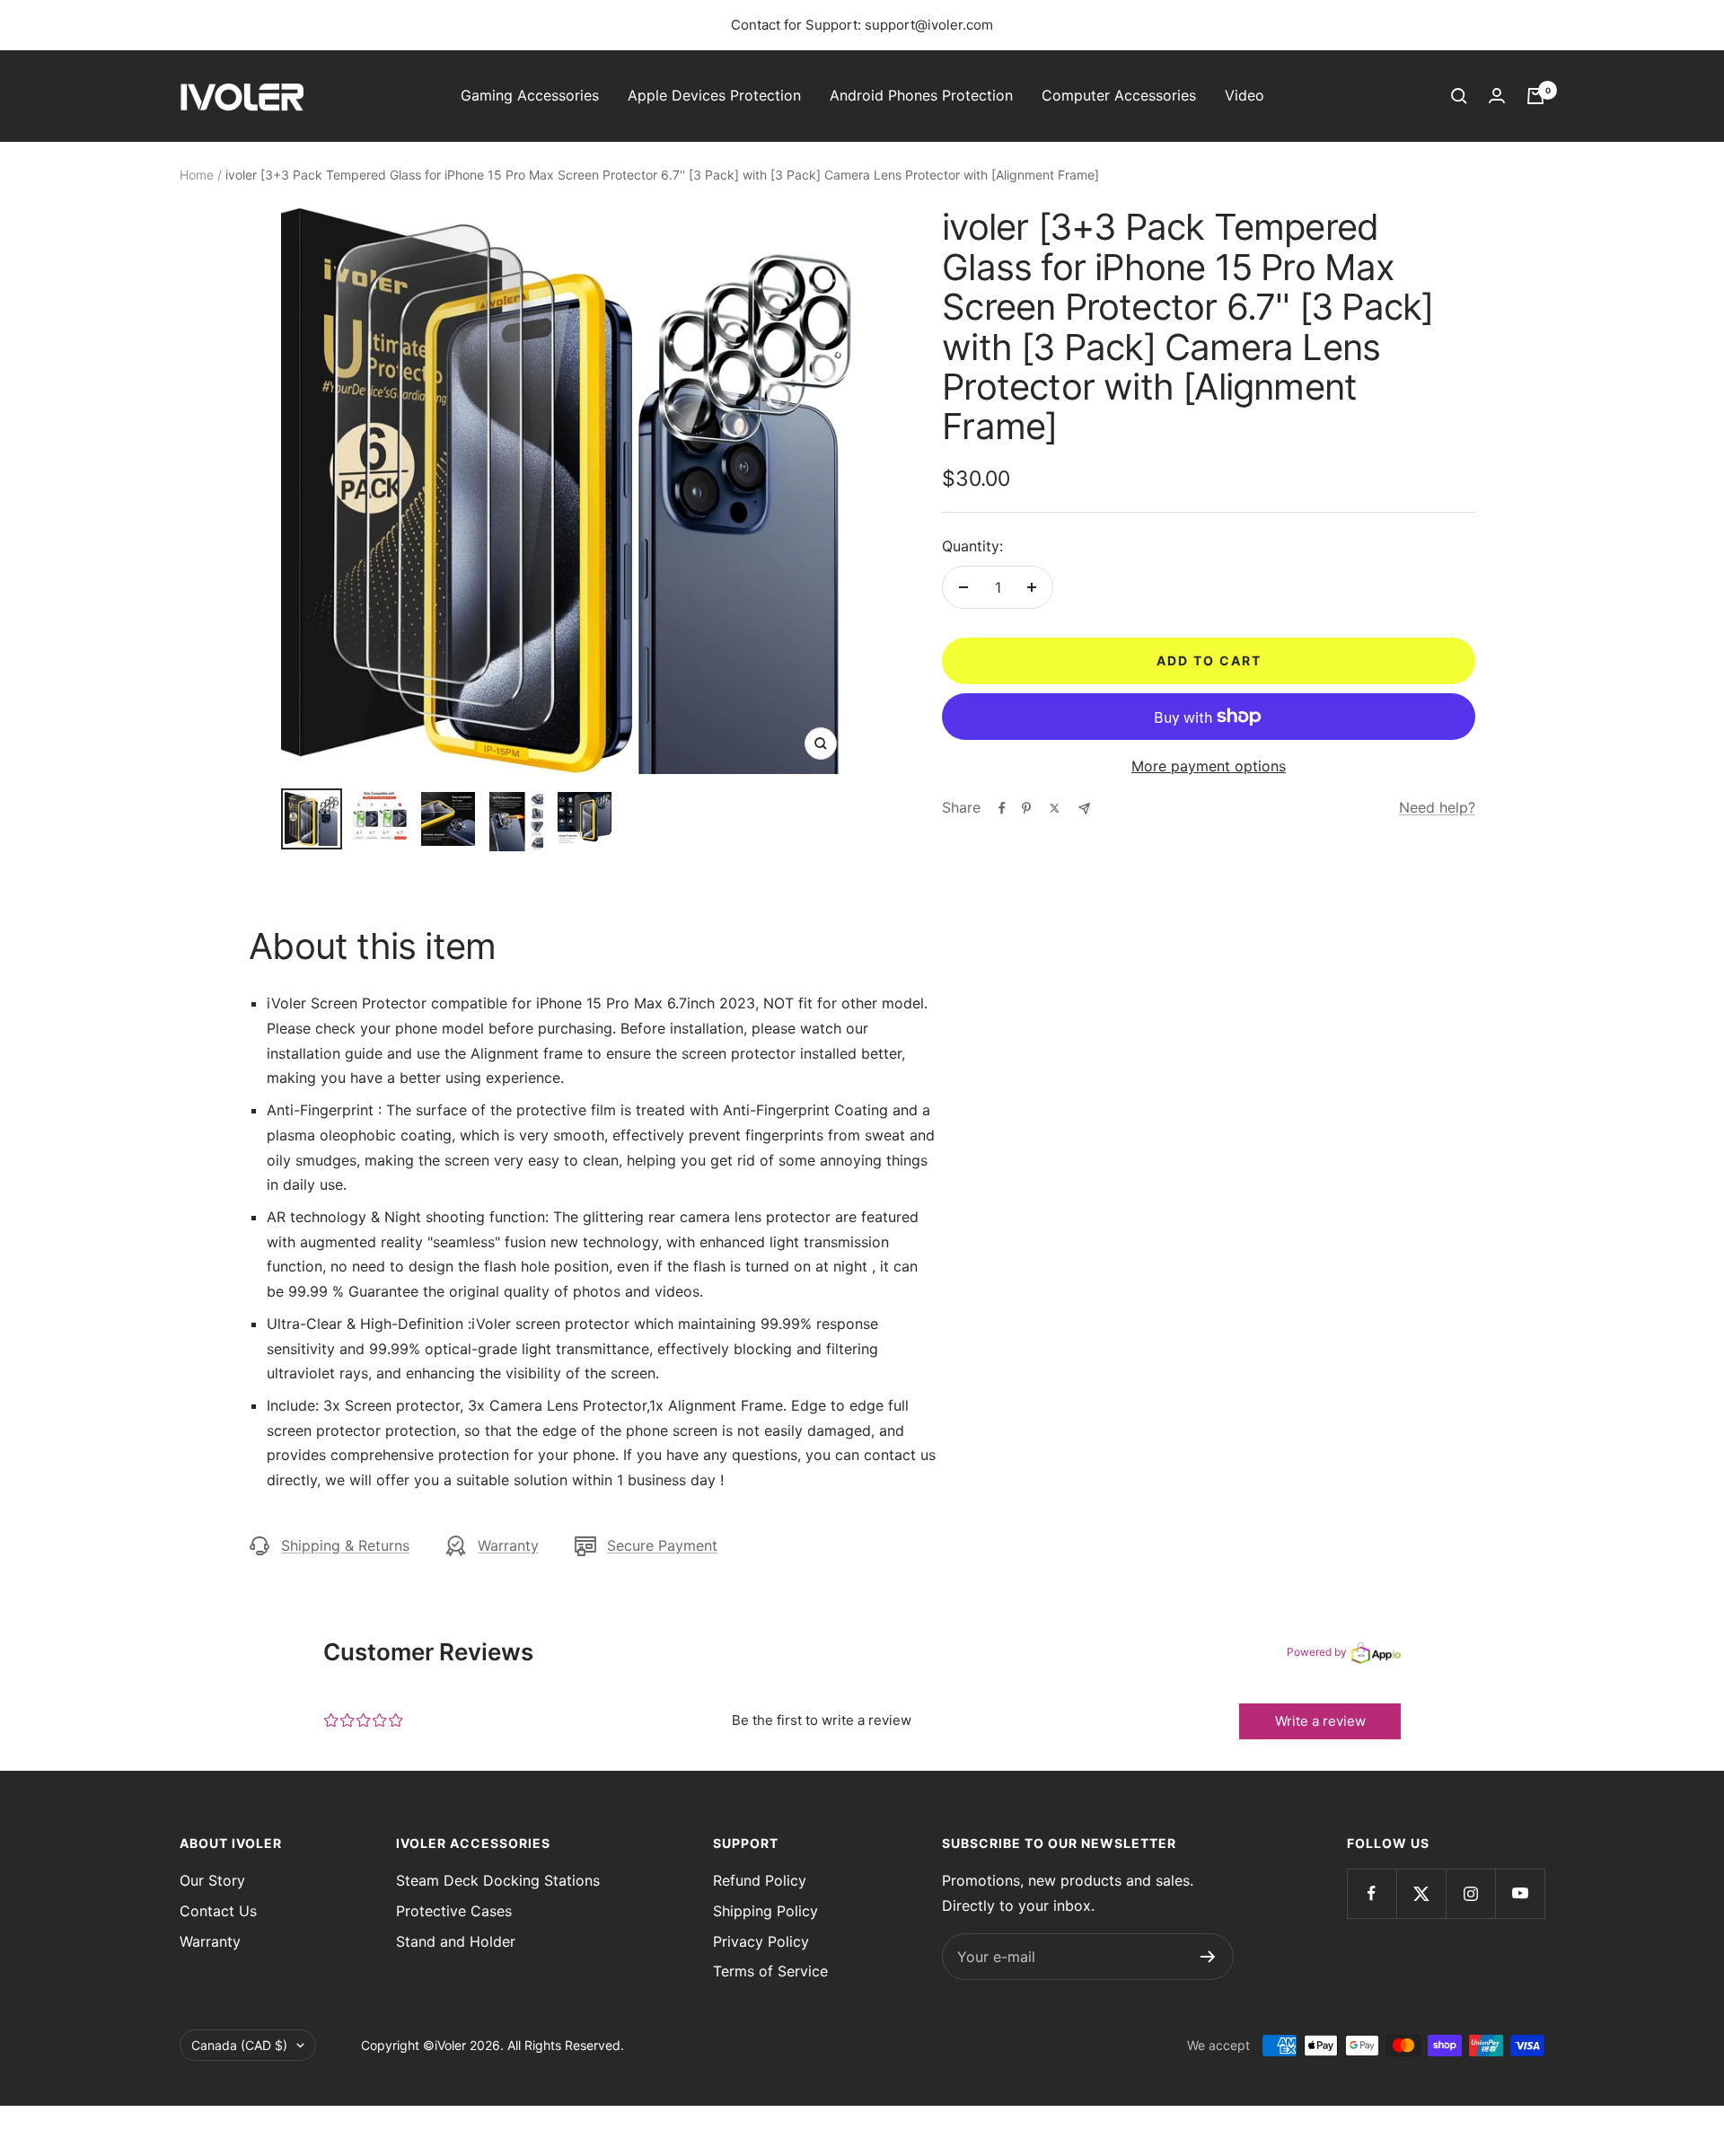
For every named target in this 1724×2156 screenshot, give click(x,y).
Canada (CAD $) (239, 2045)
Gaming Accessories (530, 95)
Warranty (508, 1545)
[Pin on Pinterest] (1026, 808)
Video (1245, 95)
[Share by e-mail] (1084, 809)
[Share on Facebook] (1002, 808)
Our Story (212, 1880)
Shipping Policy (765, 1911)
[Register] (1208, 1957)
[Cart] (1535, 96)
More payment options (1209, 766)
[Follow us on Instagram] (1470, 1893)
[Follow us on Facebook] (1372, 1893)
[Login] (1497, 96)
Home (197, 175)
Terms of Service (770, 1971)
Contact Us (218, 1911)
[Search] (1459, 96)
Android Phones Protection (921, 95)
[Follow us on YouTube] (1520, 1893)
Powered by (1317, 1652)
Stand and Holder (456, 1941)
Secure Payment (662, 1545)
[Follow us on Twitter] (1421, 1893)
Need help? (1437, 807)
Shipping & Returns (345, 1545)
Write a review (1320, 1721)
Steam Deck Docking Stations (498, 1880)
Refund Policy (760, 1880)
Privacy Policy (761, 1941)
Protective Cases (454, 1911)
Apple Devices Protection (714, 95)
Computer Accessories (1119, 95)
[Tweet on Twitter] (1055, 808)
